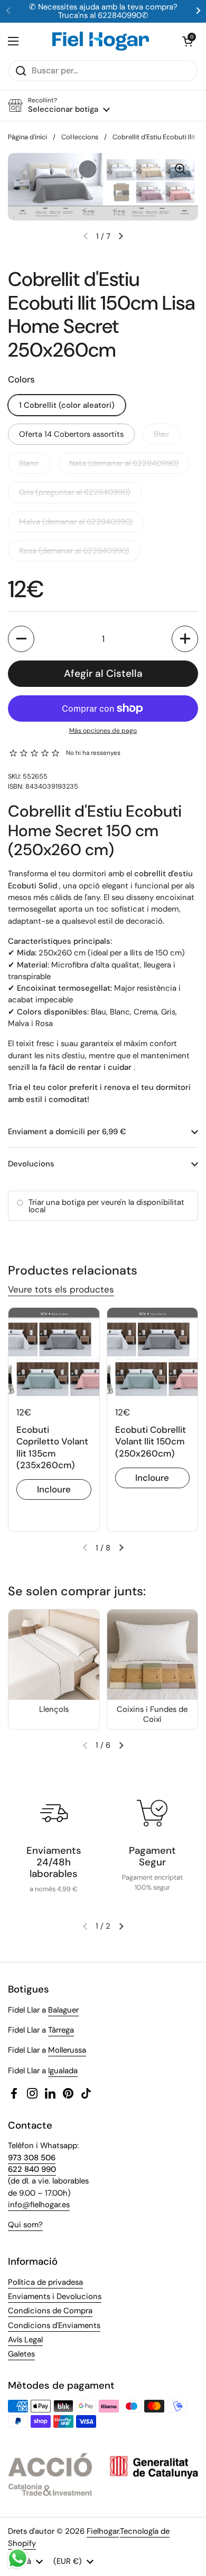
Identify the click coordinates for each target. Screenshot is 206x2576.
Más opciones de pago (103, 731)
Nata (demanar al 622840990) (124, 463)
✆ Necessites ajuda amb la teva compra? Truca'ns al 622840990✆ (103, 11)
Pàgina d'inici (27, 137)
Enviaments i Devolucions (55, 2296)
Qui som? (25, 2225)
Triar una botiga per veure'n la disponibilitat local (106, 1206)
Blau (161, 434)
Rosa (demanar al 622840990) (74, 551)
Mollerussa (67, 2050)
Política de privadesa (45, 2282)
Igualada (63, 2071)
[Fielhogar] (101, 41)
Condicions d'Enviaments (54, 2325)
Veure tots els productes (61, 1289)
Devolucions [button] (31, 1164)
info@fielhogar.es (39, 2205)
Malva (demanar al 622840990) (76, 522)
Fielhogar (103, 2531)
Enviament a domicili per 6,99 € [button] (67, 1132)
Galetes (21, 2354)
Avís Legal (25, 2340)
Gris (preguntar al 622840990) (75, 492)
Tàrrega (61, 2030)
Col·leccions (80, 137)
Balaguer (63, 2010)
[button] (188, 41)
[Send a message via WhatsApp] (18, 2558)
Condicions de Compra (50, 2311)
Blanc (29, 463)
